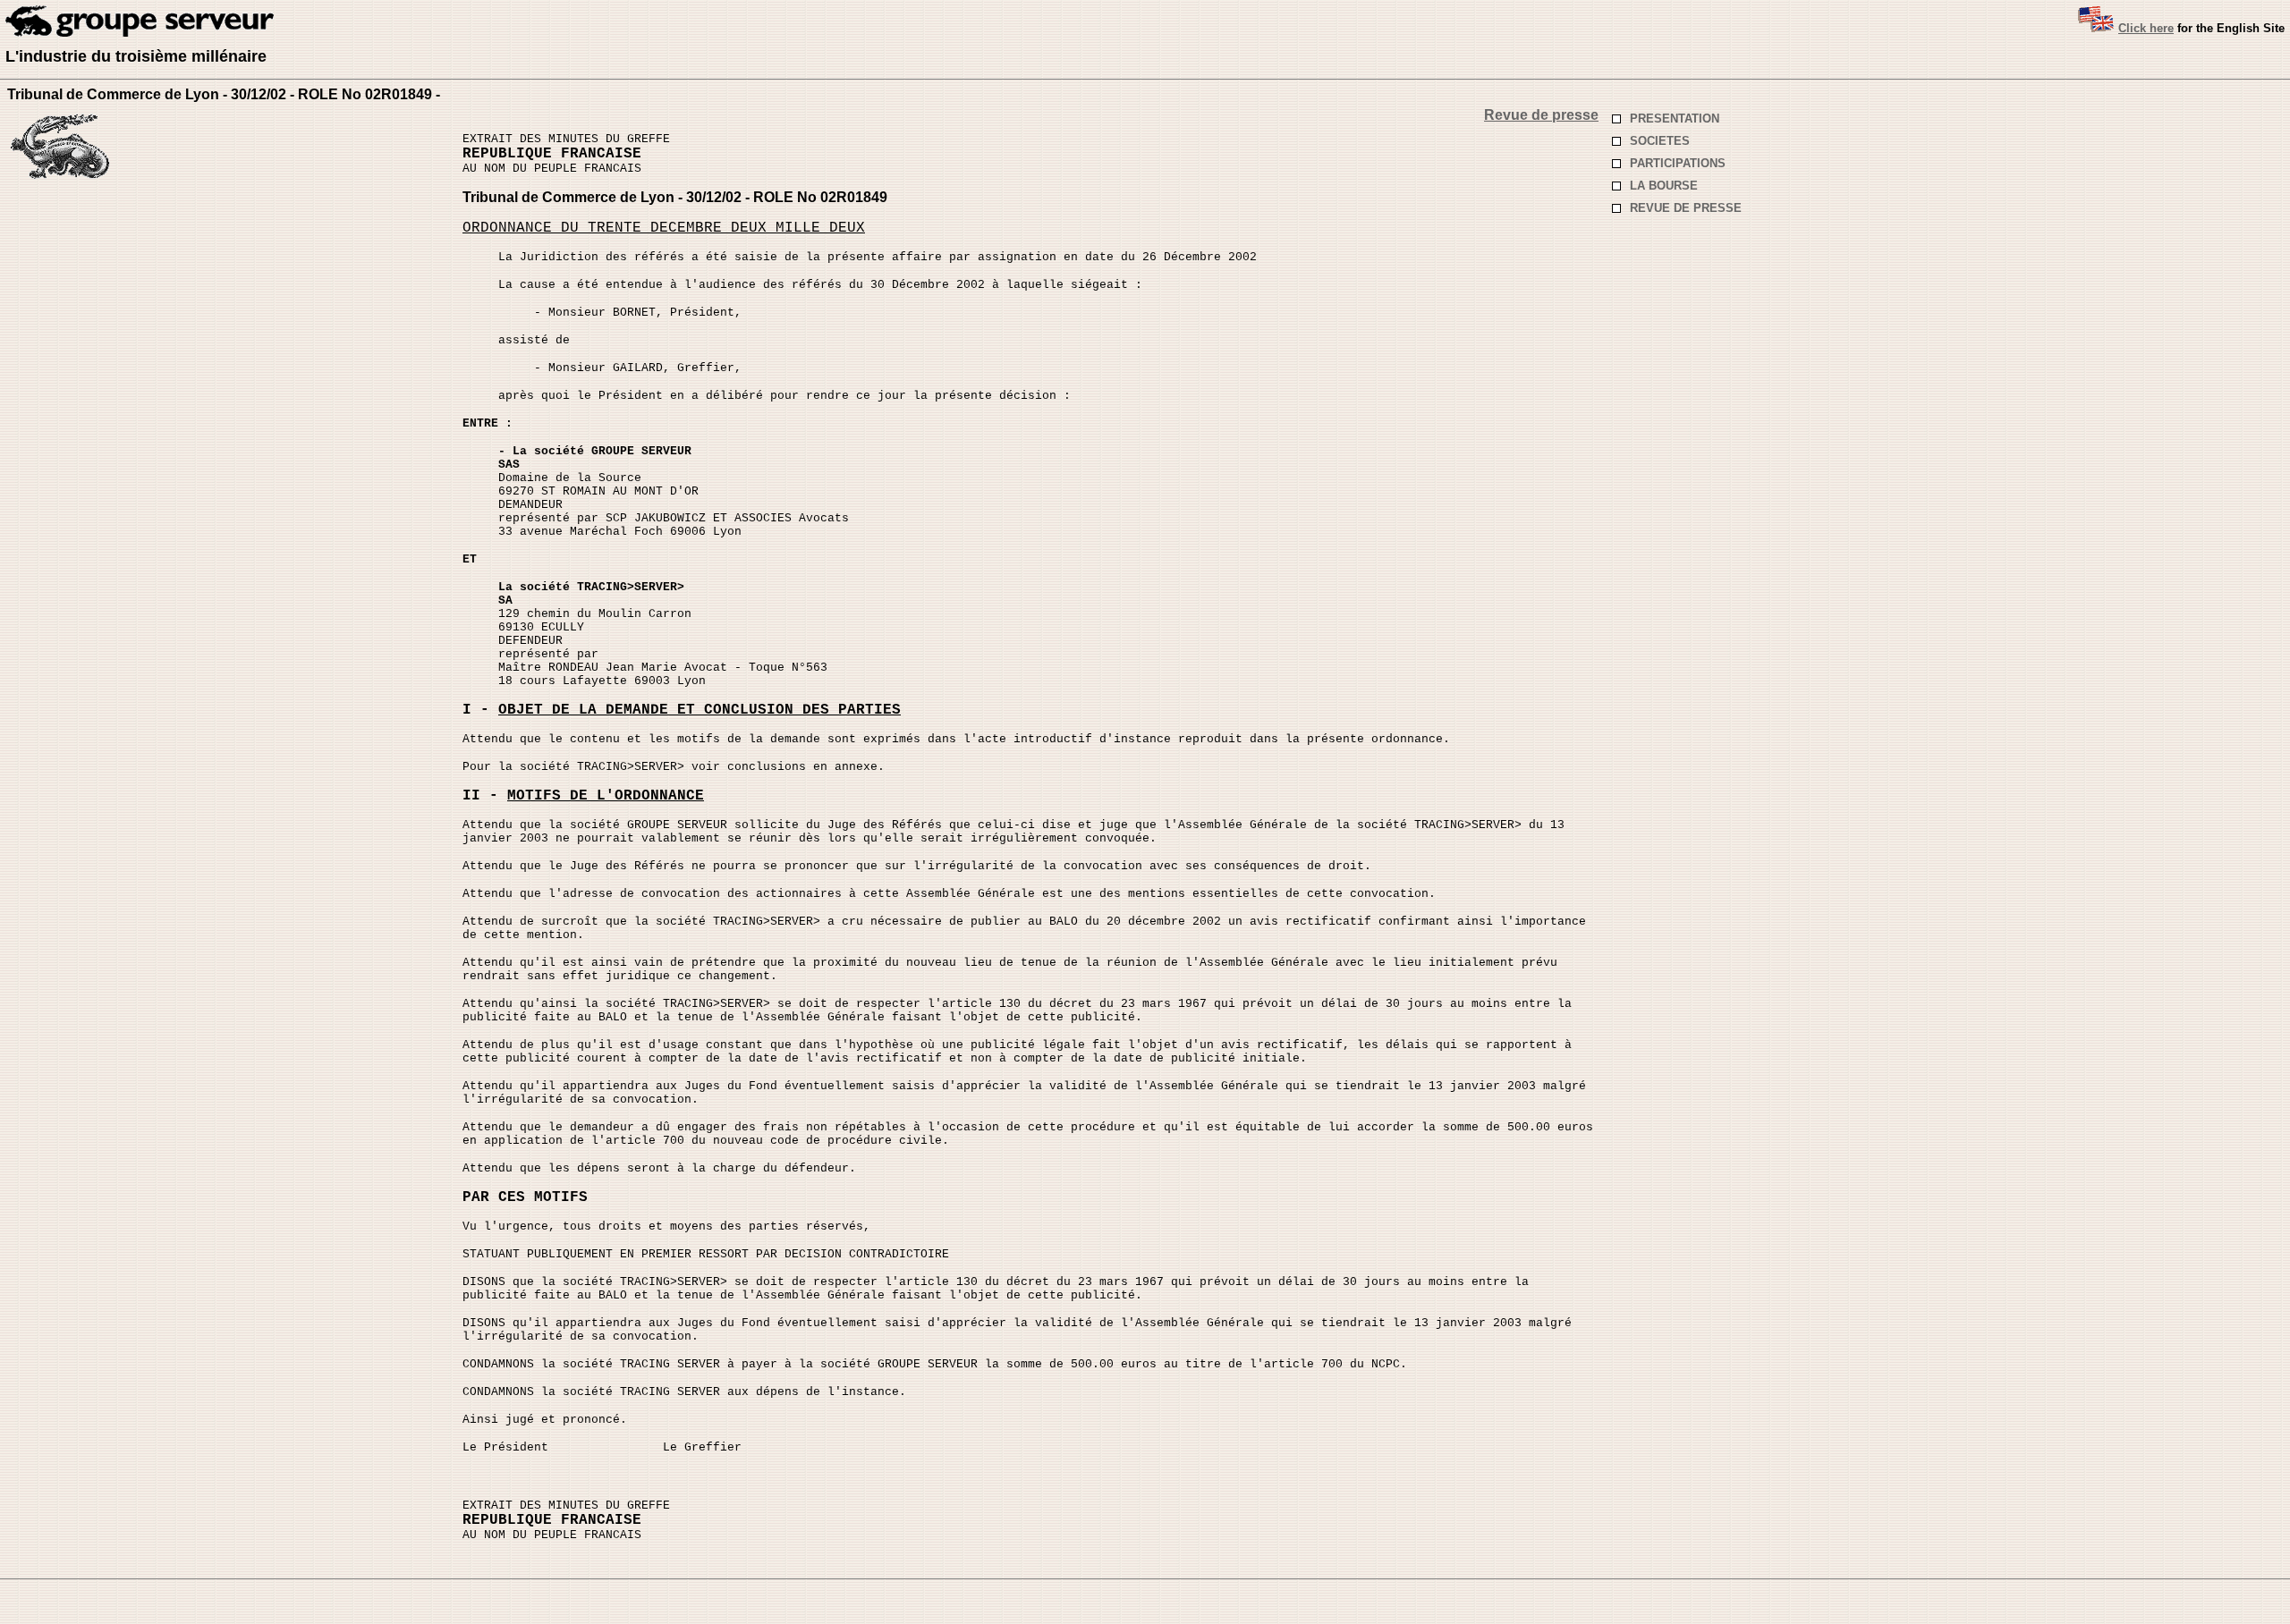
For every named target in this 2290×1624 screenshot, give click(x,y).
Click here (2146, 28)
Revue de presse (1541, 115)
